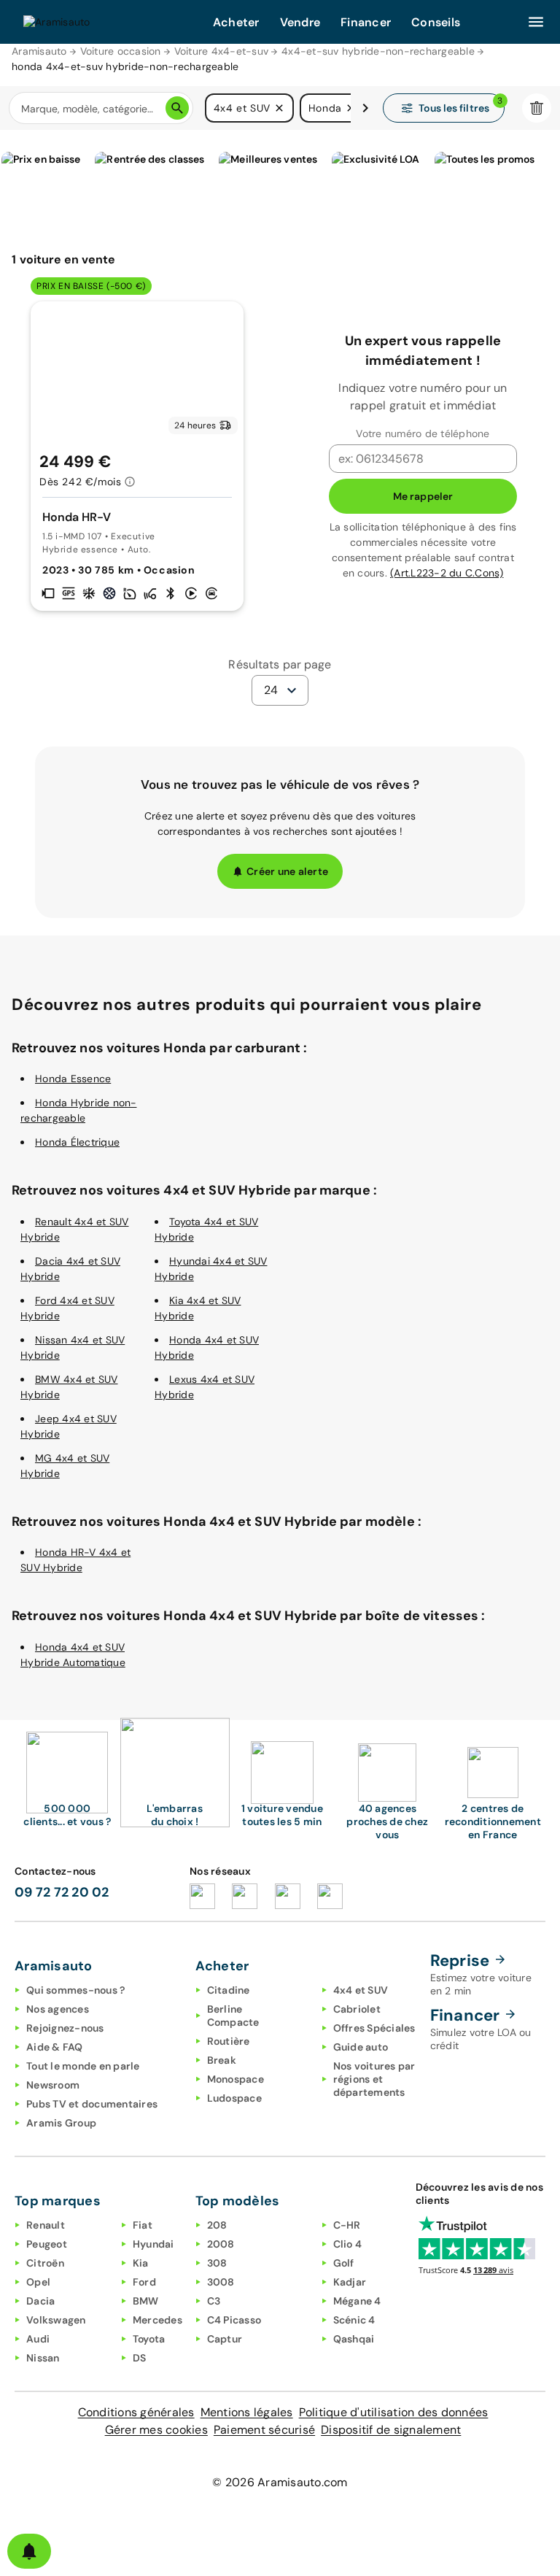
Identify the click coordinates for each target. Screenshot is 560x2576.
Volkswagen (56, 2320)
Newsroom (53, 2085)
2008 (221, 2244)
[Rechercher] (177, 108)
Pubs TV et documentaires (92, 2104)
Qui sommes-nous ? (75, 1990)
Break (222, 2060)
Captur (225, 2339)
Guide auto (361, 2047)
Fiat (143, 2225)
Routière (229, 2041)
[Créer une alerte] (29, 2551)
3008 (221, 2282)
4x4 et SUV (361, 1990)
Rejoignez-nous (65, 2028)
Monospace (236, 2079)
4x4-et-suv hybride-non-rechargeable (378, 51)
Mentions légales (247, 2412)
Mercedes (157, 2320)
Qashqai (354, 2339)
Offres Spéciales (374, 2028)
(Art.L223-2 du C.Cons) (447, 573)
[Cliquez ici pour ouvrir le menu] (536, 22)
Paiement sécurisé (264, 2430)
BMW (146, 2301)
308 (217, 2263)
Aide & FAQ (55, 2047)
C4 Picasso (234, 2320)
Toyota (149, 2339)
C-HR (347, 2225)
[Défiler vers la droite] (365, 108)
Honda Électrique (77, 1142)
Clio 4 (348, 2244)
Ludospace (234, 2098)
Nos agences (58, 2009)
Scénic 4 (354, 2320)
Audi (38, 2339)
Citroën (45, 2263)
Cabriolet (357, 2009)
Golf (344, 2263)
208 (217, 2225)
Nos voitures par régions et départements (374, 2079)
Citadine (229, 1990)
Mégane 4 (357, 2301)
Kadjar (350, 2282)
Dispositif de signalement (391, 2430)
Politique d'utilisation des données (394, 2412)
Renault (46, 2225)
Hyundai (153, 2244)
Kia (141, 2263)
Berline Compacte (233, 2016)
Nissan (43, 2358)
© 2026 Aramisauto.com (280, 2482)
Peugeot (47, 2244)
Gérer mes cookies (156, 2430)
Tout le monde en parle (83, 2066)
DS (140, 2358)
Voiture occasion (121, 51)
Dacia (40, 2301)
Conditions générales (136, 2412)
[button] (279, 108)
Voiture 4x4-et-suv (222, 51)
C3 (214, 2301)
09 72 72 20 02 (62, 1892)
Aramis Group (61, 2123)
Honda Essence (73, 1079)
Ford (144, 2282)
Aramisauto (39, 51)
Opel (38, 2282)
